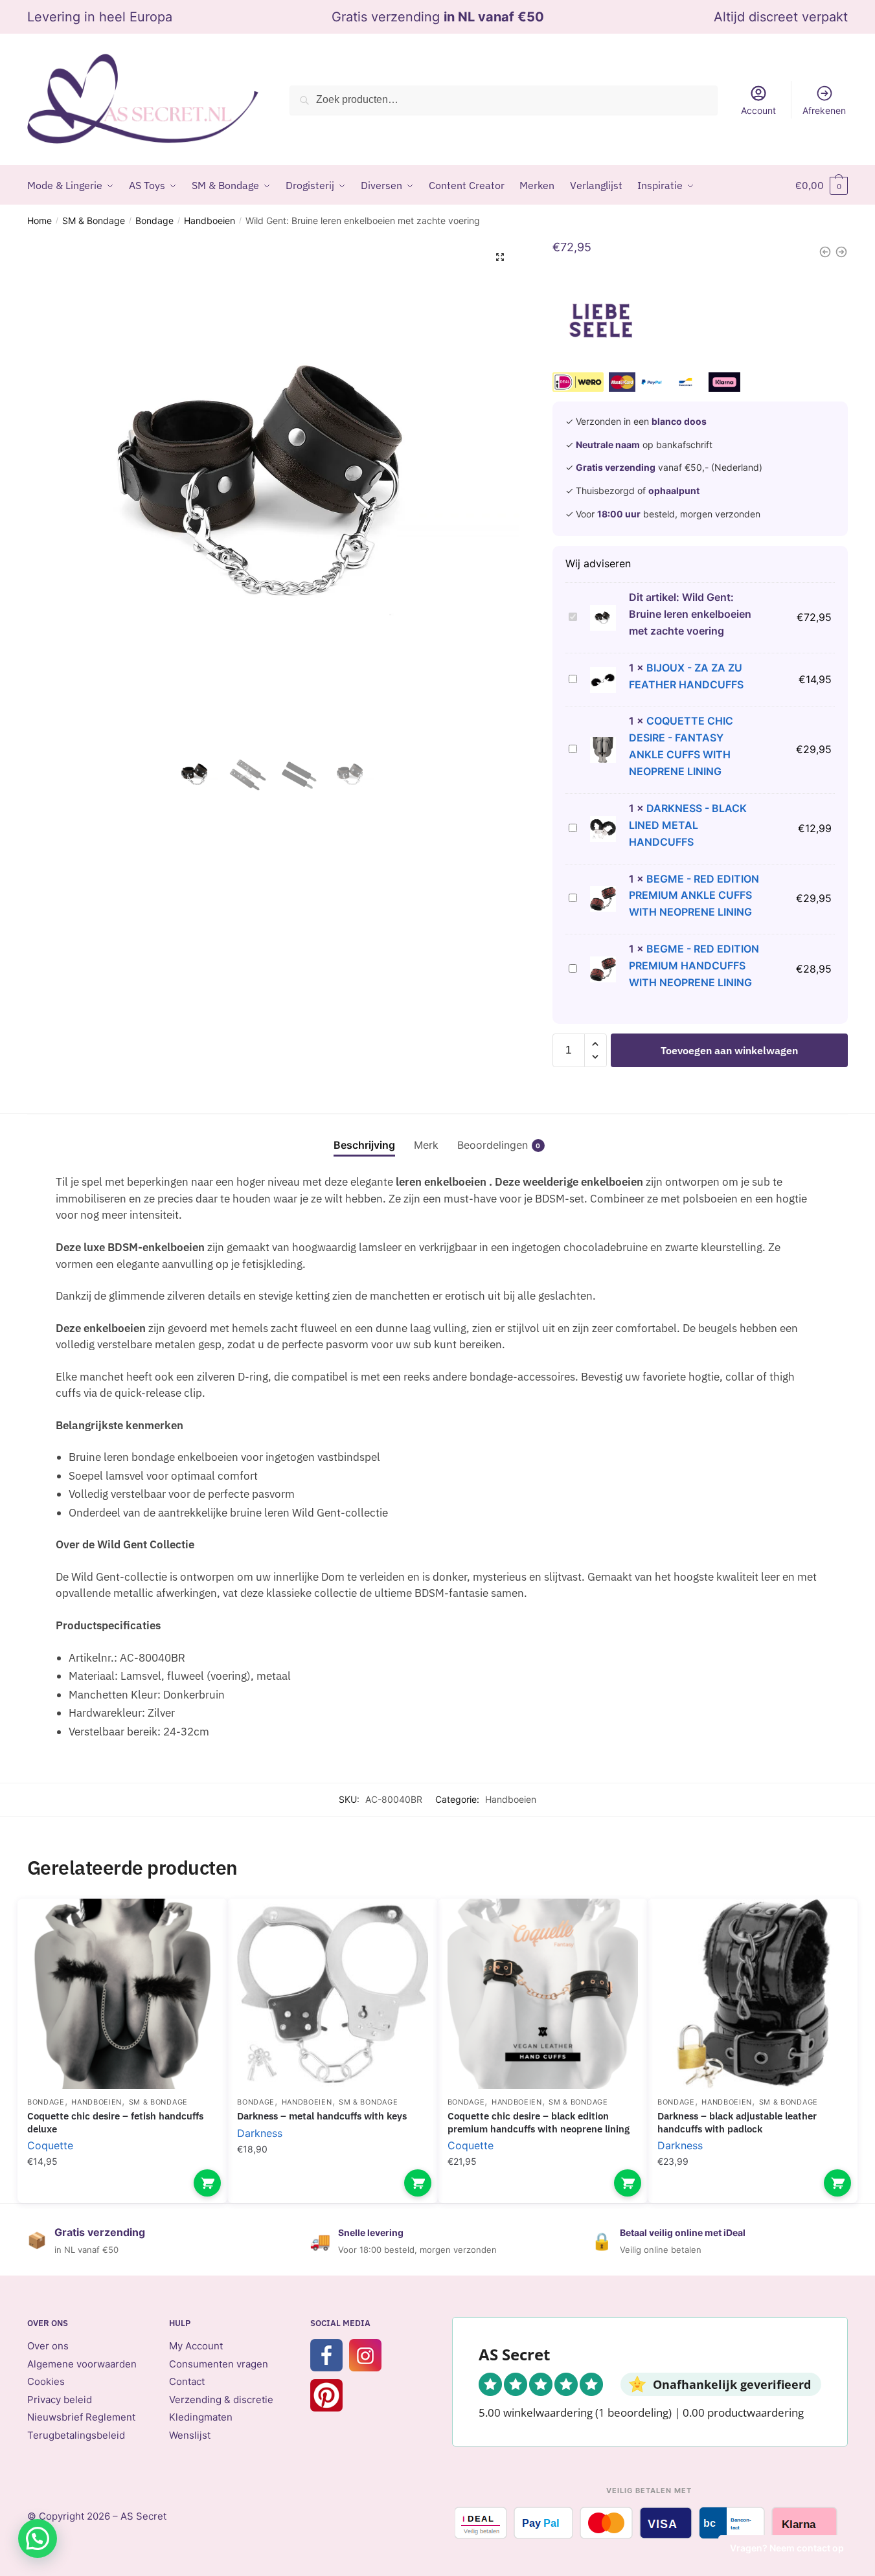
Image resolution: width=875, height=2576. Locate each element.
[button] (500, 257)
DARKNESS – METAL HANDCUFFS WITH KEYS (322, 2116)
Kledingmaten (201, 2417)
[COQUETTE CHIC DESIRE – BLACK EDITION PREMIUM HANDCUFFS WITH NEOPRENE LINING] (543, 1994)
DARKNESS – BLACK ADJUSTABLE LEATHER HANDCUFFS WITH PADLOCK (737, 2122)
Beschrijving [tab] (364, 1145)
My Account (196, 2346)
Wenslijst (190, 2435)
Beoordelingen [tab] (493, 1145)
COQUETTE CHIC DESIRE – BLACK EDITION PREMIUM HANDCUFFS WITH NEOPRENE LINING (539, 2122)
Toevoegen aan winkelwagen (729, 1050)
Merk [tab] (426, 1145)
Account (758, 110)
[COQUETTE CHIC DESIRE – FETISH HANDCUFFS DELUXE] (122, 1994)
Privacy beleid (60, 2400)
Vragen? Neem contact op (787, 2548)
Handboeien (210, 220)
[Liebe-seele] (601, 321)
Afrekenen (824, 110)
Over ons (48, 2346)
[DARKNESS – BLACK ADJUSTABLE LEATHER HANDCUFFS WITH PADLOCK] (753, 1994)
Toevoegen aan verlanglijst (195, 1928)
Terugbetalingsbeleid (76, 2435)
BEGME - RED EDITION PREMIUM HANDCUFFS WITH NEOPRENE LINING (694, 966)
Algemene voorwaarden (82, 2364)
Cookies (46, 2381)
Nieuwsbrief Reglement (81, 2417)
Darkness (260, 2133)
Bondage (154, 220)
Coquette (50, 2145)
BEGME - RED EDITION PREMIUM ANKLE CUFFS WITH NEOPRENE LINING (694, 896)
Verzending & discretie (221, 2400)
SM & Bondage (94, 220)
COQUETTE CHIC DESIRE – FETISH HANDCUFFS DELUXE (115, 2122)
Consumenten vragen (219, 2364)
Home (40, 220)
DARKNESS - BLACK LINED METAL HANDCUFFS (688, 825)
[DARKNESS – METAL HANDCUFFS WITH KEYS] (332, 1994)
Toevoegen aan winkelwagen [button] (207, 2183)
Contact (187, 2381)
